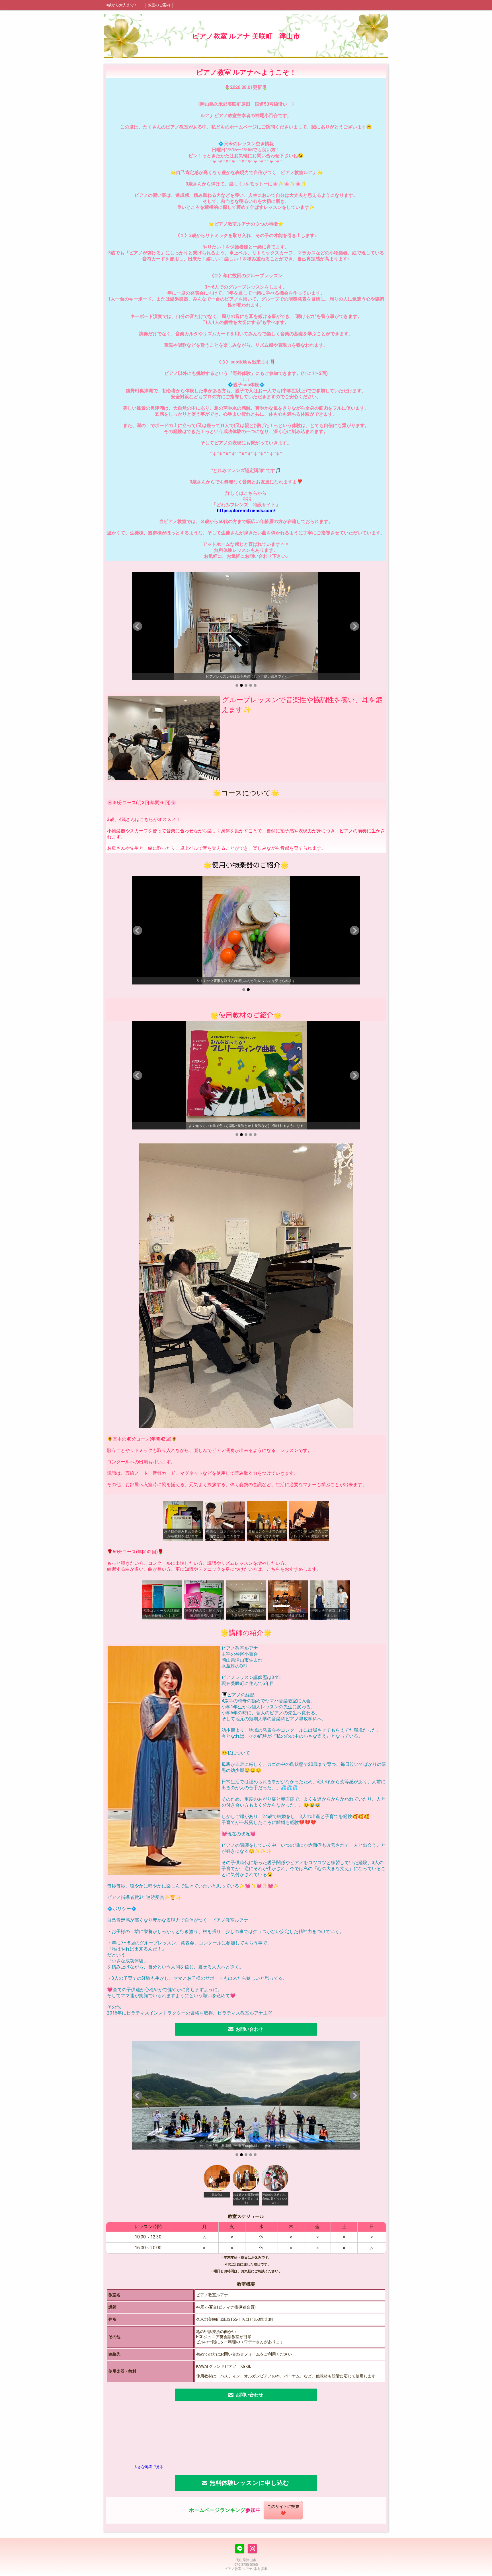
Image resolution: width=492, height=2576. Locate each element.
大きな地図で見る (149, 2467)
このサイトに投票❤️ (283, 2510)
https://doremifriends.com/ (246, 511)
